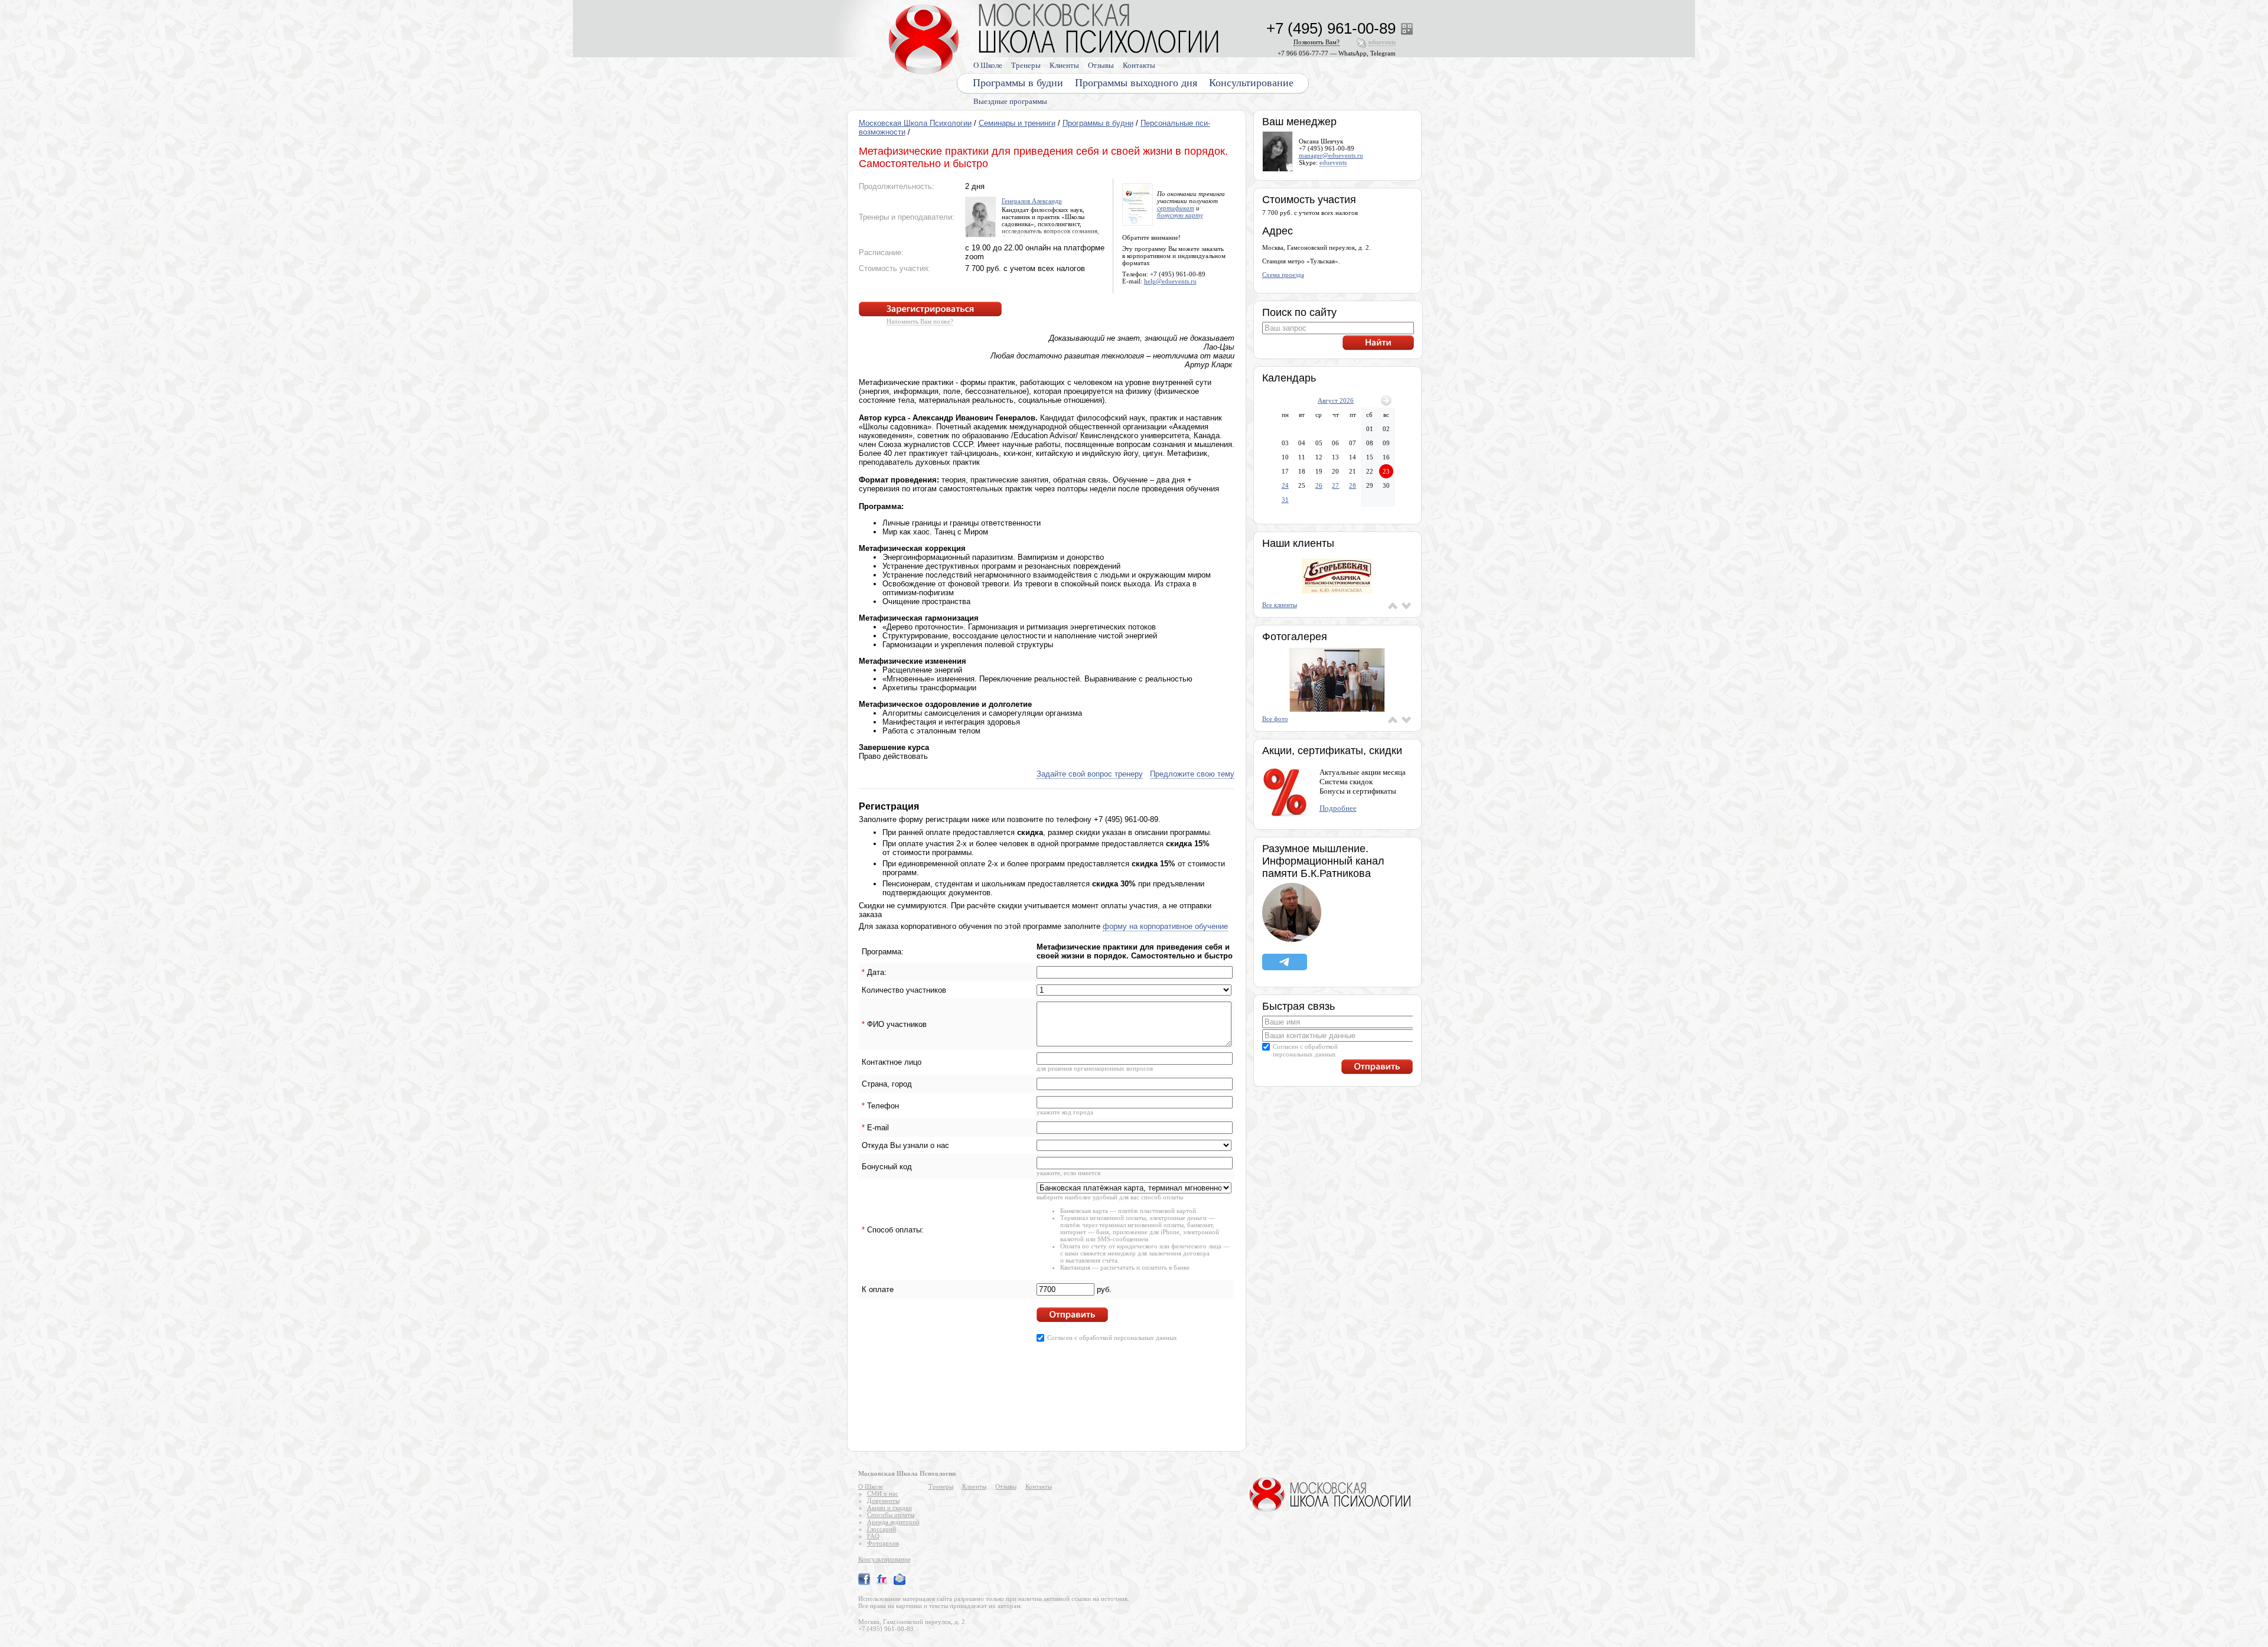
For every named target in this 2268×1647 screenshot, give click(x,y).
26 (1319, 485)
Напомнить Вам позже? (920, 321)
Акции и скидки (889, 1508)
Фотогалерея (1295, 637)
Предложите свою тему (1192, 774)
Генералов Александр (1032, 201)
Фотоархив (883, 1543)
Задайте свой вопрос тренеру (1090, 774)
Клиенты (1064, 65)
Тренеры (1026, 65)
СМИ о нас (883, 1493)
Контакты (1139, 65)
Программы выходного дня (1136, 83)
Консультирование (1251, 83)
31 (1285, 500)
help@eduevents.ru (1170, 281)
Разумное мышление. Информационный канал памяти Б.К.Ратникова (1323, 861)
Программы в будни (1098, 123)
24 (1285, 485)
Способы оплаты (891, 1515)
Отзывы (1101, 65)
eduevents (1333, 162)
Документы (883, 1501)
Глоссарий (882, 1529)
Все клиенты (1280, 605)
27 (1335, 485)
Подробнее (1338, 808)
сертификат (1176, 208)
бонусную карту (1180, 215)
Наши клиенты (1298, 543)
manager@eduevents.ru (1331, 155)
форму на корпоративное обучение (1165, 926)
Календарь (1289, 378)
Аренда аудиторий (893, 1522)
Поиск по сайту (1299, 312)
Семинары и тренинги (1017, 123)
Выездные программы (1010, 101)
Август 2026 (1336, 400)
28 (1353, 485)
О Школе (988, 65)
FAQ (873, 1536)
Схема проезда (1283, 275)
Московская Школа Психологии (915, 123)
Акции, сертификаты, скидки (1332, 751)
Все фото (1275, 719)
